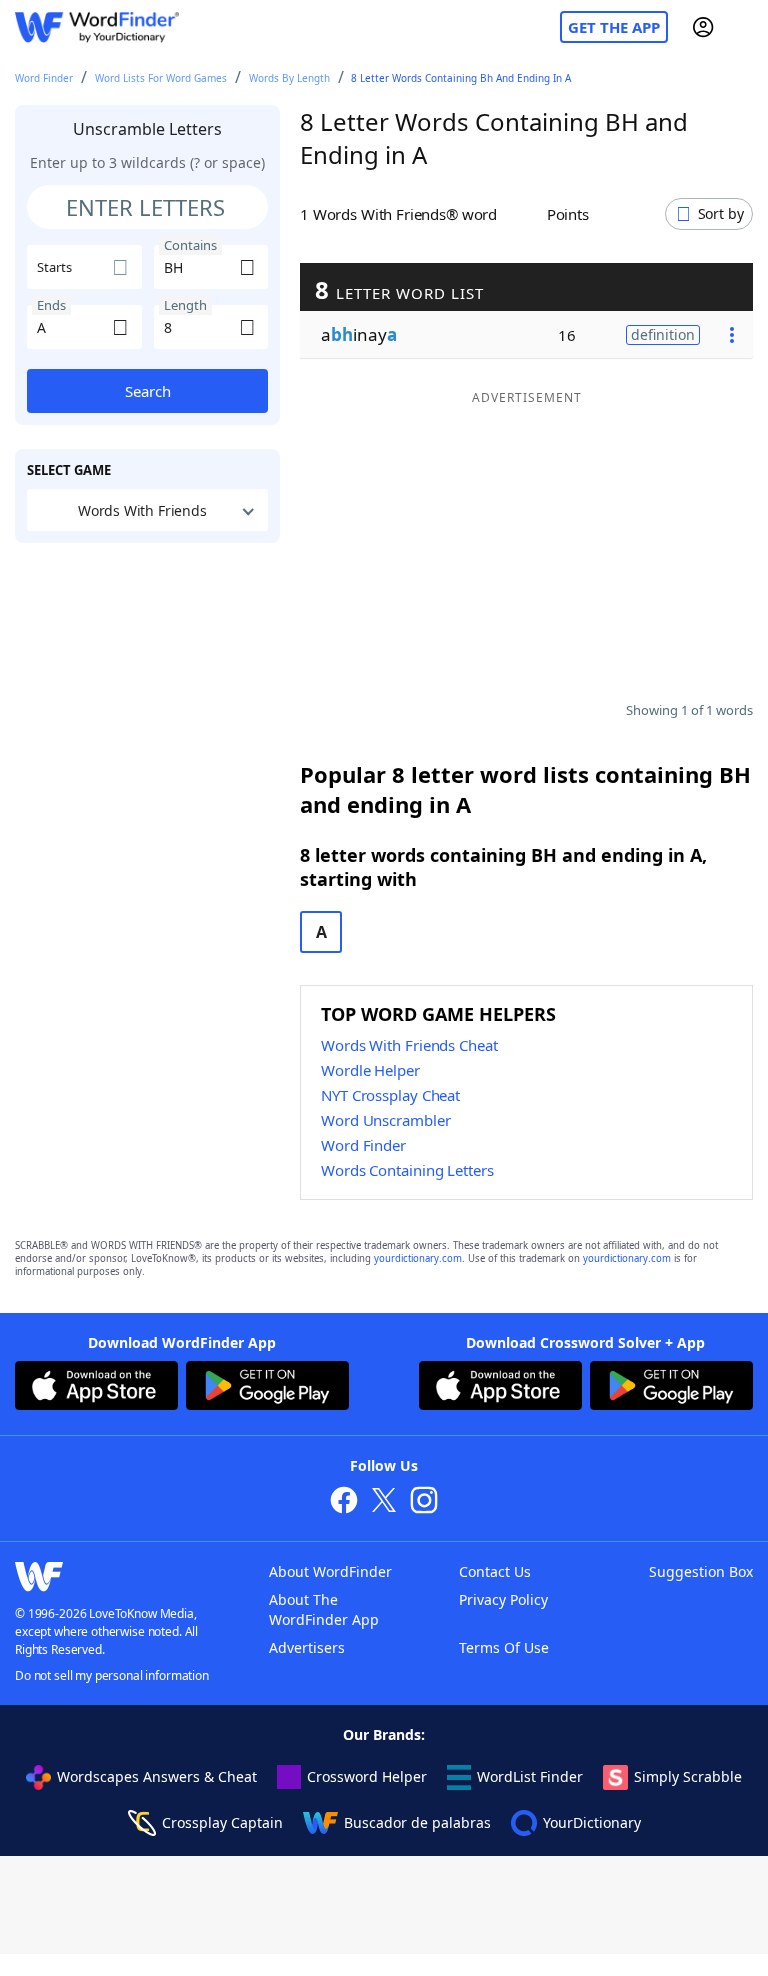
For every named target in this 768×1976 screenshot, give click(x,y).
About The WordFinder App (324, 1609)
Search (148, 391)
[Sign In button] (703, 27)
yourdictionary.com (418, 1258)
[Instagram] (424, 1502)
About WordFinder (330, 1571)
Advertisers (307, 1647)
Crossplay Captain (222, 1822)
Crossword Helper (367, 1776)
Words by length (289, 78)
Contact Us (495, 1571)
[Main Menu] (745, 27)
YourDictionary (592, 1822)
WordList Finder (530, 1776)
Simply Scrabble (688, 1776)
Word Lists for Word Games (161, 78)
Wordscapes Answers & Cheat (157, 1776)
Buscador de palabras (417, 1822)
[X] (384, 1502)
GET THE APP (614, 27)
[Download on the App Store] (96, 1388)
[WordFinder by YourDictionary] (97, 27)
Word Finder (44, 78)
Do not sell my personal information (112, 1675)
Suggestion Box (701, 1571)
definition (663, 334)
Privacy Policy (503, 1599)
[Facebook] (344, 1502)
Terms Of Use (504, 1647)
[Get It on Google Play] (267, 1388)
